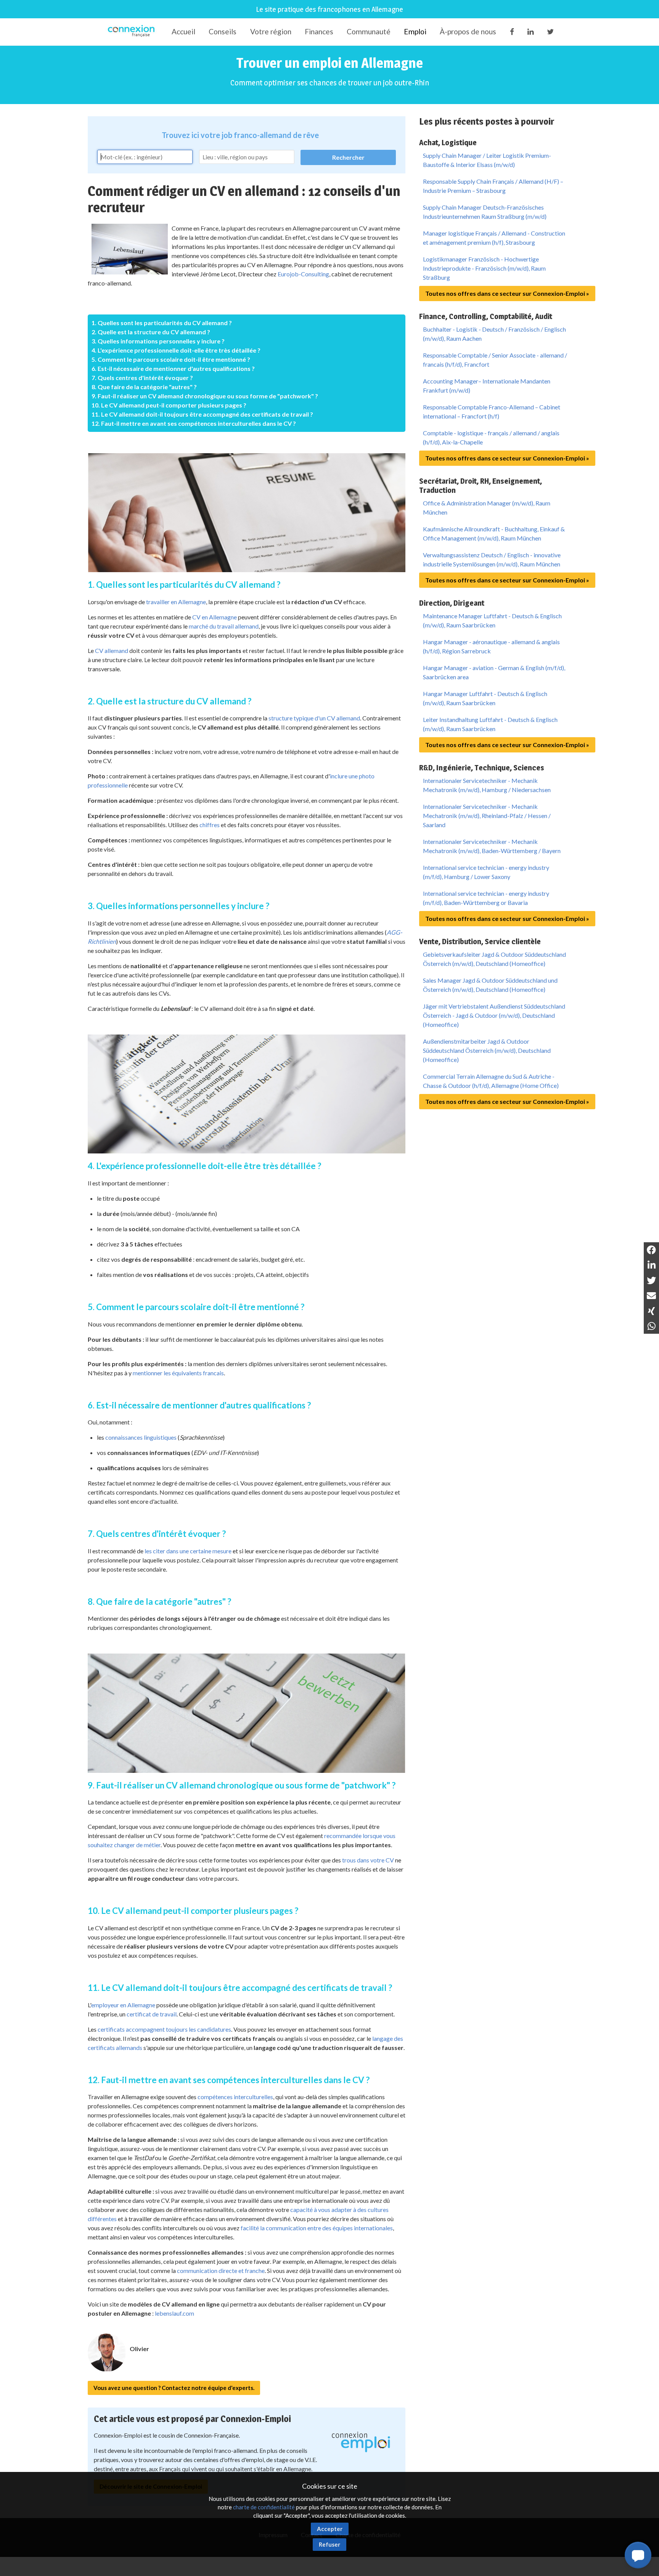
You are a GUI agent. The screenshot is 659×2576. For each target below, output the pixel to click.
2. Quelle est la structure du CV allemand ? (151, 332)
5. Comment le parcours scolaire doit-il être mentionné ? (171, 359)
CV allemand (112, 650)
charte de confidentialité (264, 2507)
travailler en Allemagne (176, 602)
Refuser (329, 2544)
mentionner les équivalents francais (178, 1373)
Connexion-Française (133, 32)
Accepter (330, 2529)
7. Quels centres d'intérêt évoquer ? (142, 378)
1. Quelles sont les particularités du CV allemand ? (162, 323)
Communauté (369, 31)
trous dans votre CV (368, 1860)
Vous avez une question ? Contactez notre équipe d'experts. (174, 2388)
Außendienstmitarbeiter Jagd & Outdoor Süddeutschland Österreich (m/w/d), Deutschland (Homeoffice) (487, 1050)
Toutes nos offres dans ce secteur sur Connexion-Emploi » (507, 293)
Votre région (271, 31)
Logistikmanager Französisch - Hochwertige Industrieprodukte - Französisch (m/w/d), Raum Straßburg (484, 268)
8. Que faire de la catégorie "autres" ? (144, 387)
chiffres (210, 825)
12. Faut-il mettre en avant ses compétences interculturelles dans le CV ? (194, 423)
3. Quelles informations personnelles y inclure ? (158, 341)
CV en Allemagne (215, 617)
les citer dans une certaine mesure (188, 1551)
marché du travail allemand (224, 626)
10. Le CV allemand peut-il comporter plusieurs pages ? (169, 405)
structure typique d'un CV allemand (314, 718)
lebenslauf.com (174, 2313)
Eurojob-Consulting (303, 274)
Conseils (223, 31)
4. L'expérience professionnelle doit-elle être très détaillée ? (176, 350)
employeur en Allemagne (123, 2005)
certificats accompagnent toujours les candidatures (164, 2029)
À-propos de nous (468, 31)
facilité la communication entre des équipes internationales (317, 2228)
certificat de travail (152, 2014)
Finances (319, 31)
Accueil (183, 31)
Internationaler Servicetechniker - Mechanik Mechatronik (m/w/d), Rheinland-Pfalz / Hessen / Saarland (487, 816)
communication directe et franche (221, 2270)
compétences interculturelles (235, 2097)
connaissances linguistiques (141, 1437)
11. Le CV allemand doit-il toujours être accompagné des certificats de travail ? (202, 414)
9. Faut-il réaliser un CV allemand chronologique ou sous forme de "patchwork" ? (205, 396)
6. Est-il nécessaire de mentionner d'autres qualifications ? (173, 368)
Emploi (415, 31)
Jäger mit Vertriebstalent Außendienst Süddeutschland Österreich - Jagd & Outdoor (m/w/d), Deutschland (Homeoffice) (494, 1015)
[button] (638, 2555)
